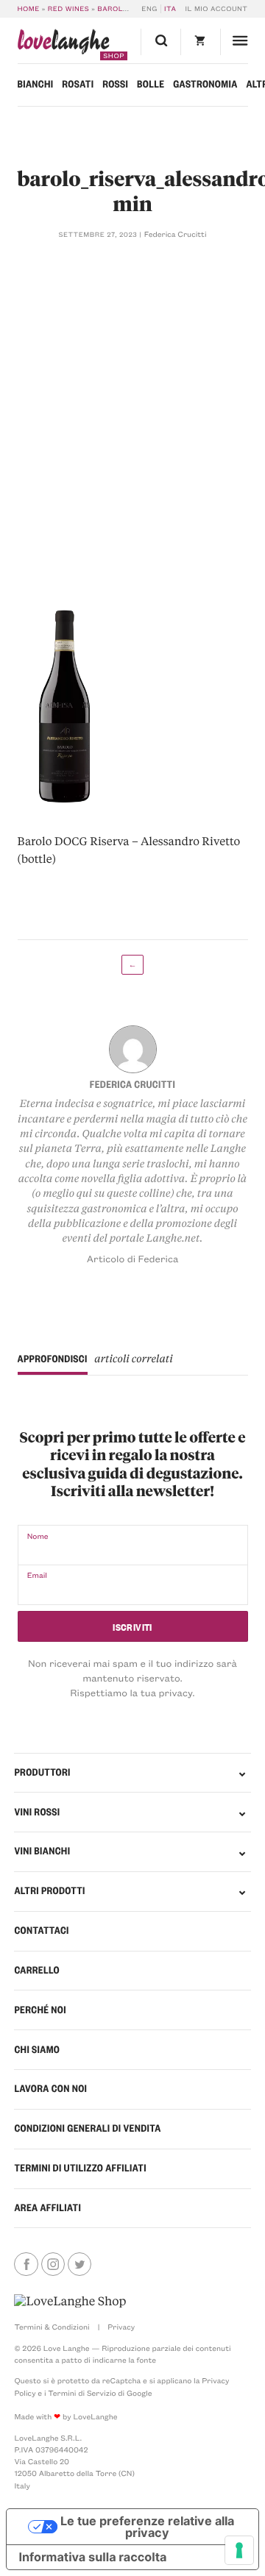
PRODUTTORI (42, 1772)
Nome (38, 1536)
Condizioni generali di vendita (87, 2128)
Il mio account (217, 9)
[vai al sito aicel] (70, 2301)
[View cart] (200, 42)
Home (29, 9)
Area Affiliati (47, 2208)
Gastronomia (205, 84)
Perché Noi (40, 2010)
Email (37, 1575)
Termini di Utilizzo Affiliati (80, 2168)
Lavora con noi (50, 2089)
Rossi (115, 84)
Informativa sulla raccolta (92, 2557)
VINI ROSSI (37, 1812)
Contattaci (41, 1931)
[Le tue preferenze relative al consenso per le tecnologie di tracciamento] (239, 2550)
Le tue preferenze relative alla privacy (147, 2527)
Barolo (113, 9)
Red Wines (68, 9)
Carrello (36, 1970)
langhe (64, 45)
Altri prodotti (49, 1891)
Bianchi (36, 84)
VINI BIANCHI (42, 1851)
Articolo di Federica (133, 1259)
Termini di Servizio (82, 2393)
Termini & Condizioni (52, 2327)
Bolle (151, 84)
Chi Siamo (37, 2050)
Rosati (78, 84)
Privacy (121, 2327)
